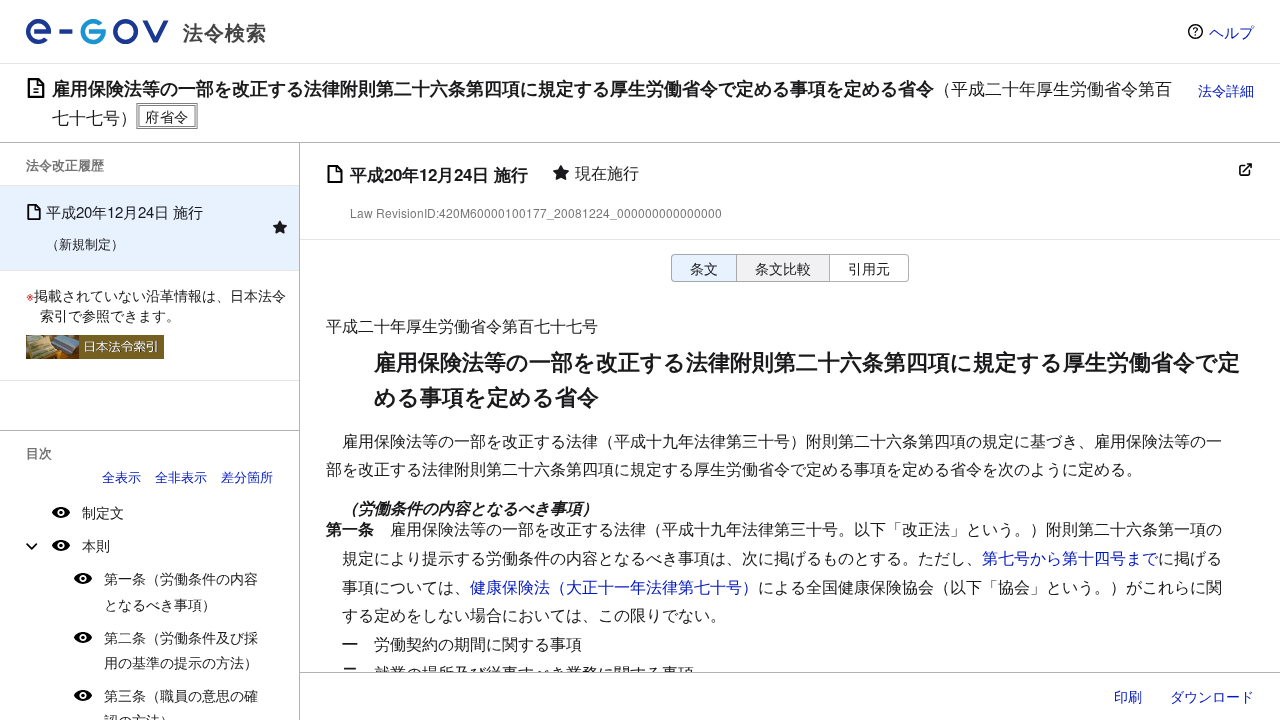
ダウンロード (1212, 696)
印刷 (1128, 696)
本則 (96, 545)
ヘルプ (1231, 31)
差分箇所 (247, 476)
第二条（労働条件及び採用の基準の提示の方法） (181, 649)
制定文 (103, 512)
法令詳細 (1226, 90)
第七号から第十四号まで (1070, 557)
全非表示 (181, 476)
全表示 (121, 476)
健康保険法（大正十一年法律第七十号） (614, 586)
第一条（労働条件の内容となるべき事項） (181, 590)
